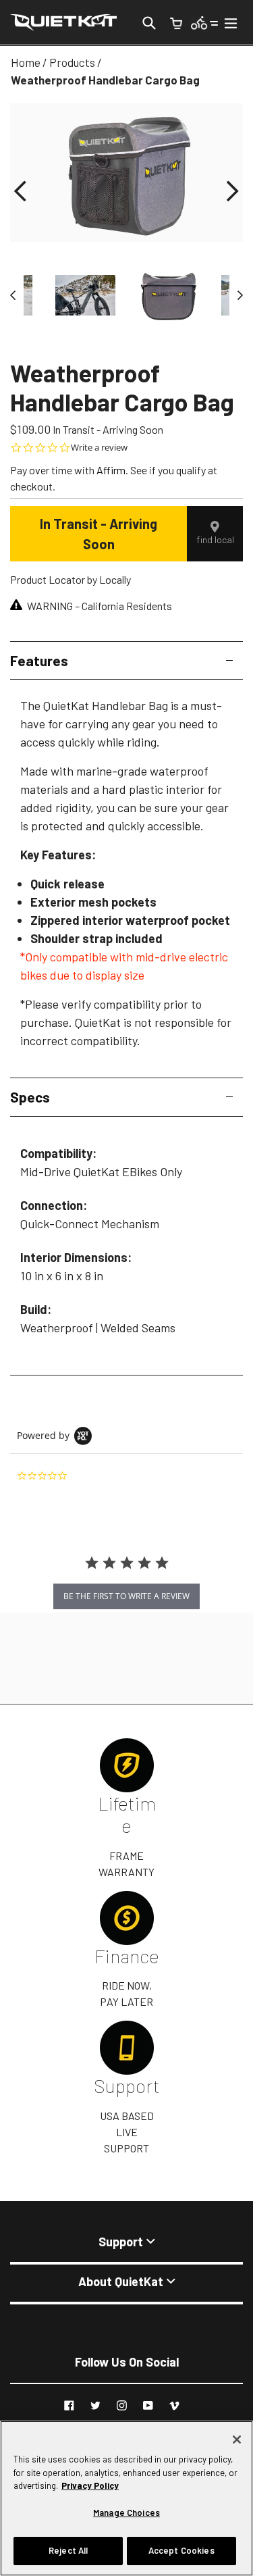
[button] (20, 192)
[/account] (205, 22)
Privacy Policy (90, 2485)
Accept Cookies (181, 2550)
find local (215, 539)
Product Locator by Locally (71, 579)
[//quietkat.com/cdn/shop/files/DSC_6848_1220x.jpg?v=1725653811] (85, 295)
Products (72, 62)
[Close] (237, 2440)
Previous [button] (17, 295)
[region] (126, 2498)
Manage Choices (126, 2512)
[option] (168, 295)
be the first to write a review (126, 1596)
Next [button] (236, 295)
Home (26, 62)
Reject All (68, 2550)
